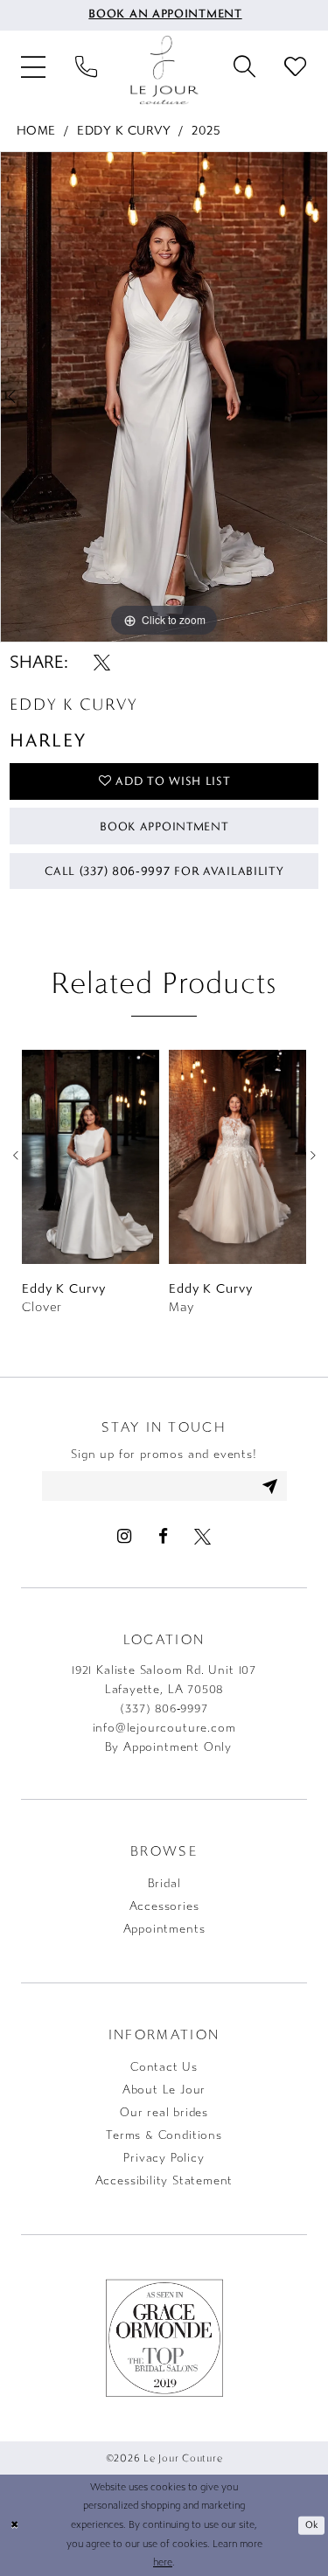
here (163, 2562)
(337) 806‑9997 (164, 1709)
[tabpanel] (164, 397)
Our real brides (164, 2113)
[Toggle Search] (244, 70)
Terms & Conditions (164, 2135)
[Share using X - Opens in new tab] (102, 662)
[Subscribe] (271, 1486)
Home (36, 131)
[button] (34, 69)
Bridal (164, 1884)
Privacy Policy (164, 2158)
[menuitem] (164, 15)
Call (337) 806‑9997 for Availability (164, 871)
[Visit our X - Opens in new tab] (202, 1536)
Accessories (164, 1906)
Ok (312, 2524)
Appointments (164, 1929)
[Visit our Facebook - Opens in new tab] (162, 1536)
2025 (206, 131)
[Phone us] (86, 70)
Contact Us (164, 2067)
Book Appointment (164, 826)
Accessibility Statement (164, 2181)
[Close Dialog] (14, 2526)
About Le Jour (164, 2090)
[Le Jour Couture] (164, 70)
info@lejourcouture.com (164, 1728)
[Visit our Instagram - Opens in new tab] (124, 1536)
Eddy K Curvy (124, 131)
